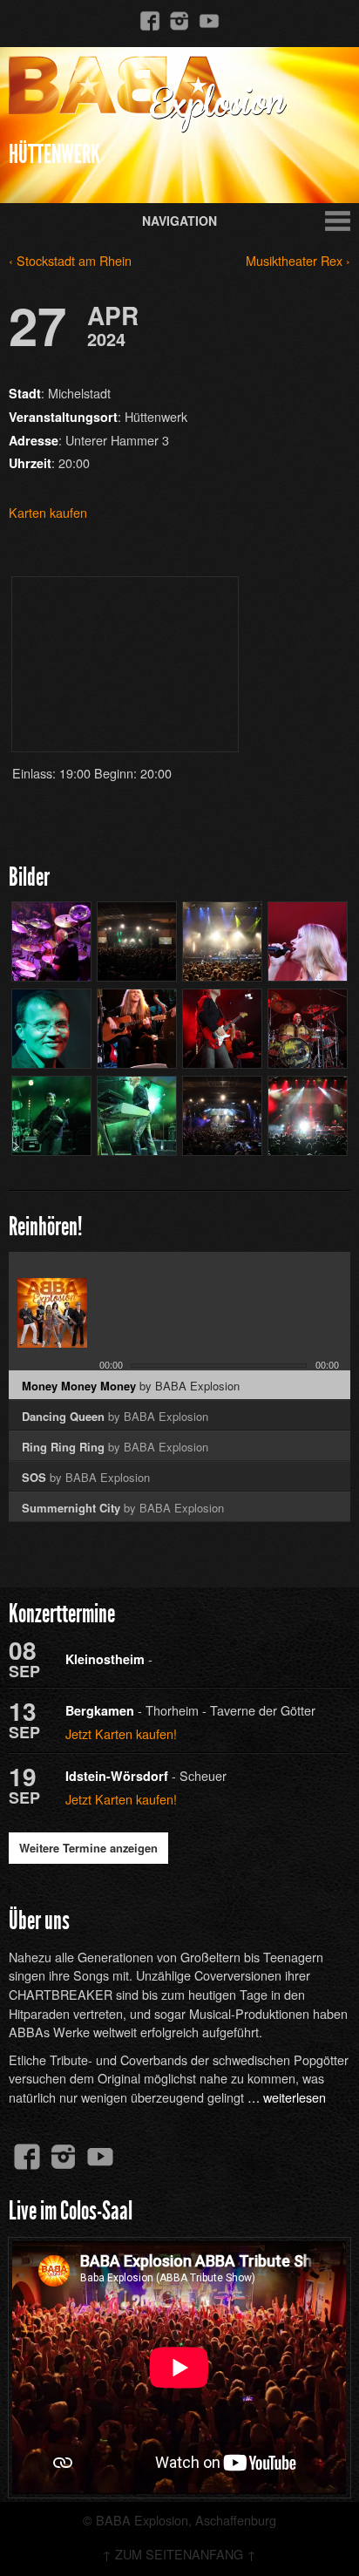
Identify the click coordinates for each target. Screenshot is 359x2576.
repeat (296, 1263)
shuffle (316, 1263)
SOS (86, 1477)
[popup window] (336, 1263)
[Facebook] (150, 20)
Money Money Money (131, 1386)
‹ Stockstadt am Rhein (70, 260)
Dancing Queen (115, 1416)
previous (113, 1328)
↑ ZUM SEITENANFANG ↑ (179, 2554)
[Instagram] (179, 20)
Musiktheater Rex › (298, 260)
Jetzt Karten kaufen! (121, 1733)
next (205, 1328)
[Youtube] (209, 20)
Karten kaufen (48, 512)
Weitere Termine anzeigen (88, 1848)
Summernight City (123, 1508)
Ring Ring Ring (115, 1447)
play (157, 1326)
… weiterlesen (287, 2097)
